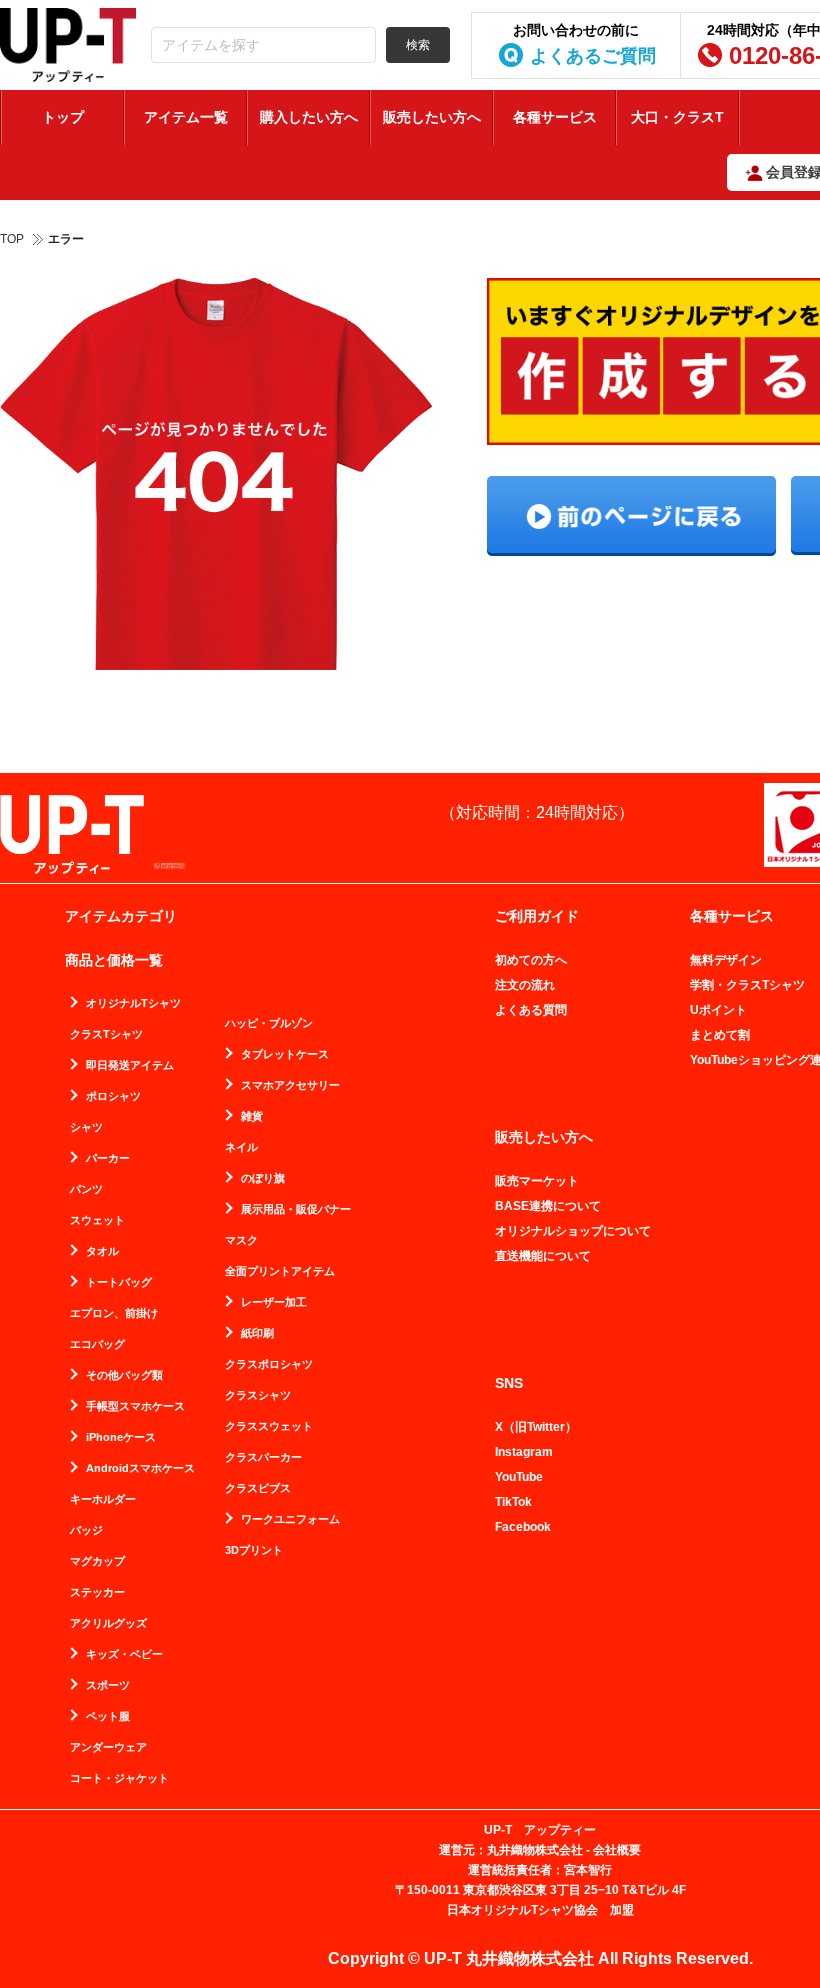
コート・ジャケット (119, 1778)
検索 (418, 45)
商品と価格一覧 (114, 960)
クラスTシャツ (106, 1034)
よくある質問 (531, 1010)
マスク (241, 1240)
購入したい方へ (309, 117)
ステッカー (97, 1592)
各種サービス (555, 117)
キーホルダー (103, 1499)
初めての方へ (531, 960)
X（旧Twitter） (536, 1427)
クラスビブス (258, 1488)
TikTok (513, 1502)
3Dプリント (254, 1550)
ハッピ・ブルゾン (269, 1023)
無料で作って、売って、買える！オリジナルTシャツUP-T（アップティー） (68, 45)
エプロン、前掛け (114, 1313)
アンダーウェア (108, 1747)
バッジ (86, 1530)
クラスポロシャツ (269, 1364)
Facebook (523, 1527)
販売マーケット (537, 1181)
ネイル (241, 1147)
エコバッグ (97, 1344)
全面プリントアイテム (280, 1271)
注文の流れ (525, 985)
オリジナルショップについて (573, 1231)
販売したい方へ (432, 117)
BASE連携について (548, 1206)
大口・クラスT (677, 117)
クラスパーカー (263, 1457)
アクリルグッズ (108, 1623)
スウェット (97, 1220)
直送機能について (543, 1256)
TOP (12, 239)
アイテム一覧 (186, 117)
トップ (63, 117)
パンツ (86, 1189)
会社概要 (617, 1850)
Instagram (524, 1452)
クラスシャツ (258, 1395)
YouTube (519, 1477)
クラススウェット (269, 1426)
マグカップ (97, 1561)
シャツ (86, 1127)
